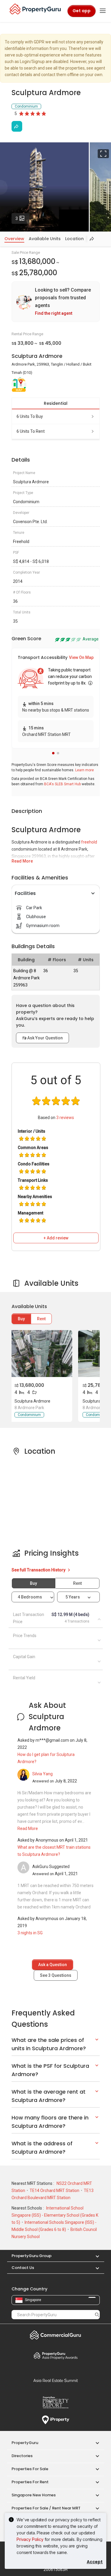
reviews (65, 1118)
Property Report (56, 2402)
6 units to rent (31, 431)
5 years (73, 1597)
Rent (41, 1319)
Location (74, 239)
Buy (21, 1319)
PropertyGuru (25, 2443)
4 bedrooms (30, 1597)
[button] (53, 753)
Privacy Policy (30, 2539)
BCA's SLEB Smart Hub (62, 784)
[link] (56, 302)
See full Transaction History (39, 1570)
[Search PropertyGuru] (97, 2314)
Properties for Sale (30, 2469)
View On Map (81, 657)
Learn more (85, 770)
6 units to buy (30, 416)
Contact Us (23, 2268)
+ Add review (56, 1238)
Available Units (45, 239)
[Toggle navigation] (103, 11)
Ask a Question (53, 1965)
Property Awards (56, 2355)
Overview (14, 239)
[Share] (17, 126)
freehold (89, 842)
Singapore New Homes (34, 2495)
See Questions (56, 1975)
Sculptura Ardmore (32, 1401)
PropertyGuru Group (32, 2256)
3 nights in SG (30, 1933)
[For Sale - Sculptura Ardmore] (41, 1354)
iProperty (56, 2420)
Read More (22, 861)
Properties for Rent (30, 2482)
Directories (22, 2456)
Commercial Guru (56, 2335)
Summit (56, 2380)
